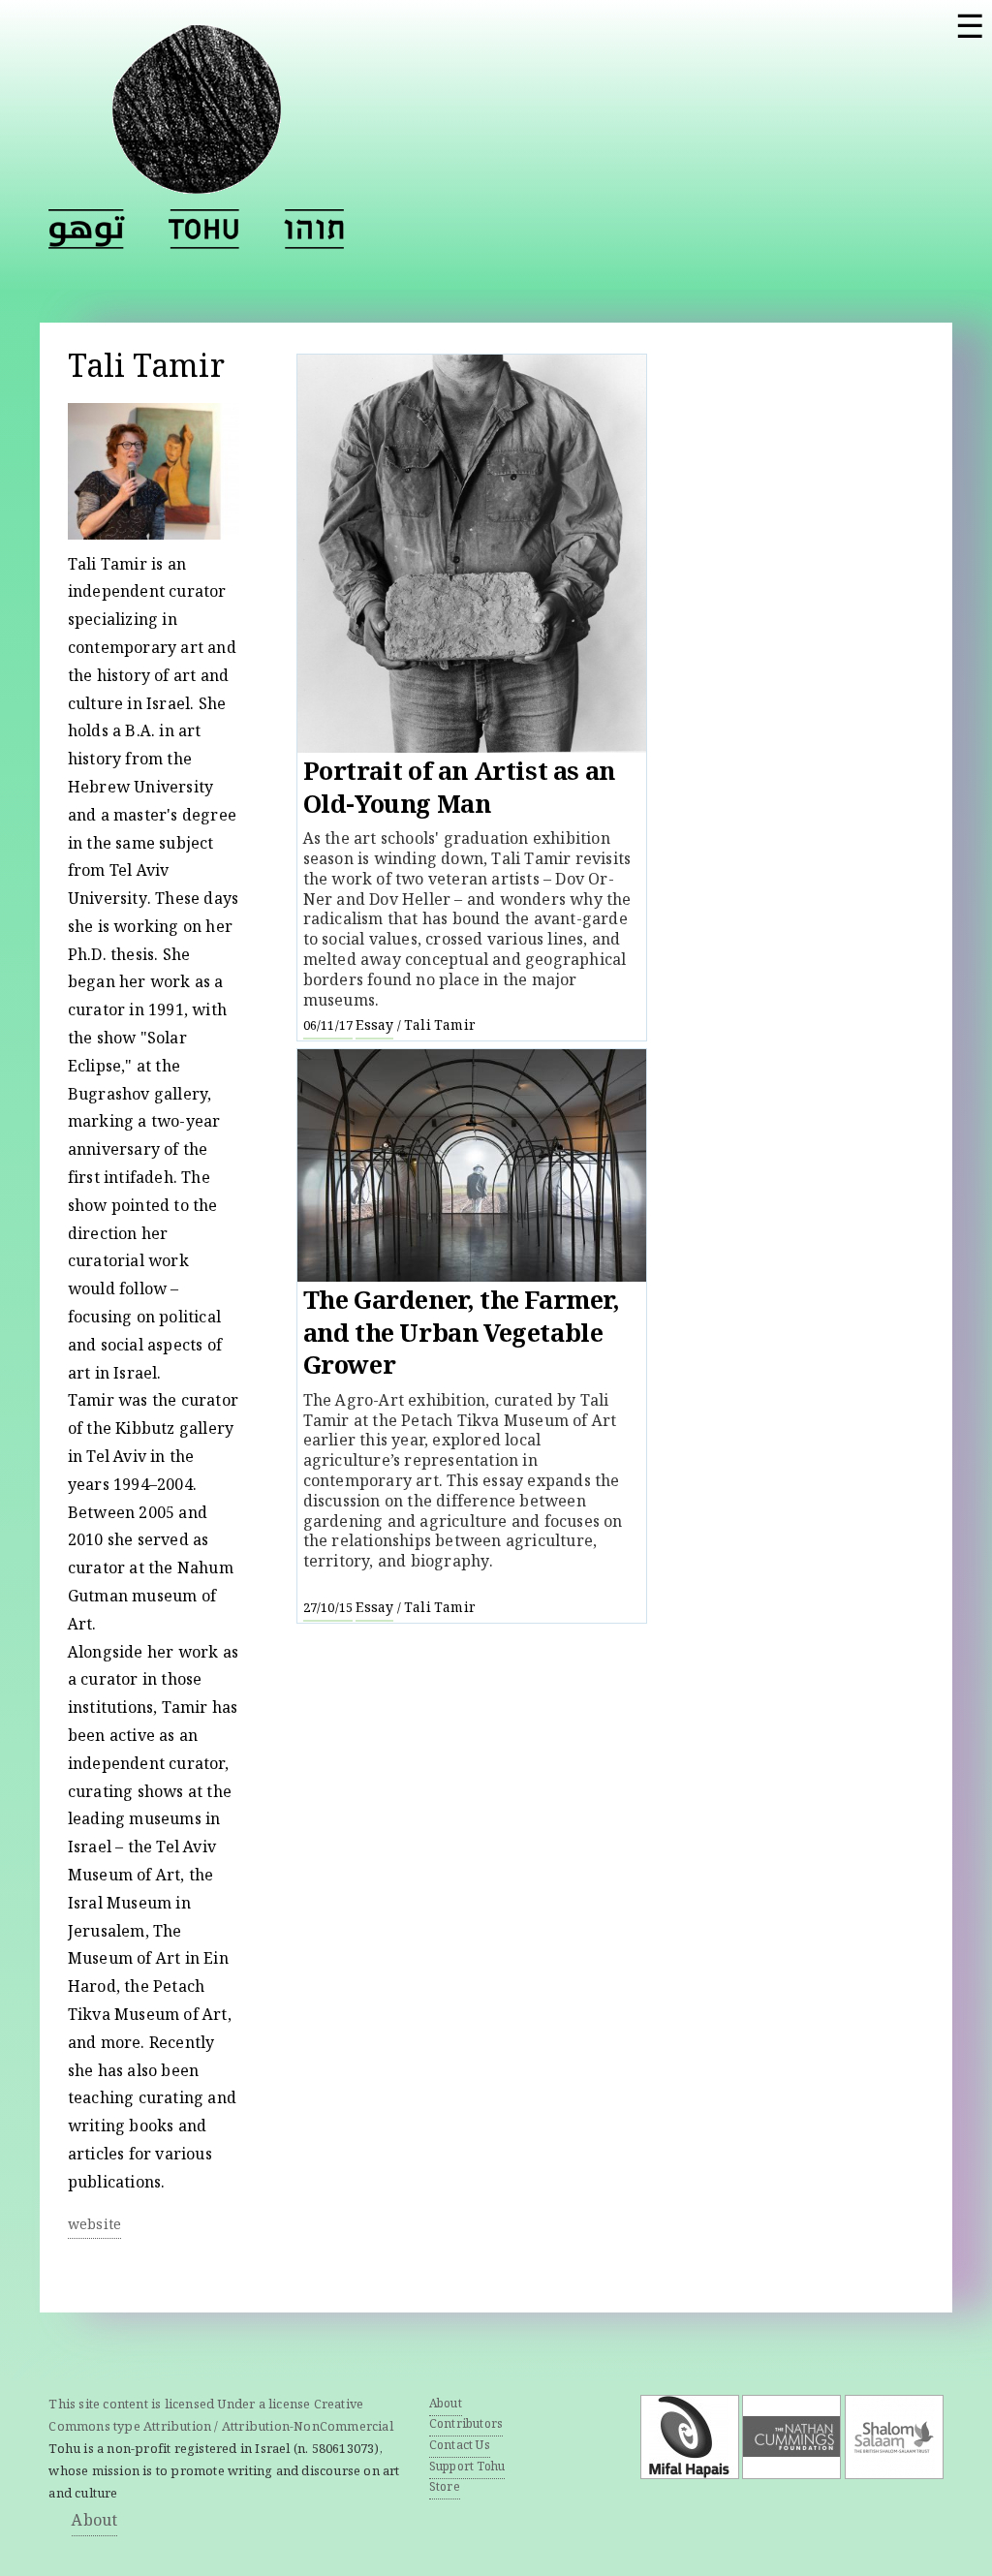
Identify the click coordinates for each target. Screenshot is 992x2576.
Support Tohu (467, 2468)
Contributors (466, 2425)
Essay (374, 1027)
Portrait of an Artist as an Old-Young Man (459, 791)
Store (445, 2488)
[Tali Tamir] (204, 229)
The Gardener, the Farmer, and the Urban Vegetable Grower (462, 1336)
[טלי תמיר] (314, 229)
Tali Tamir (440, 1027)
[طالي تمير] (87, 229)
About (94, 2522)
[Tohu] (197, 182)
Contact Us (460, 2447)
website (94, 2226)
